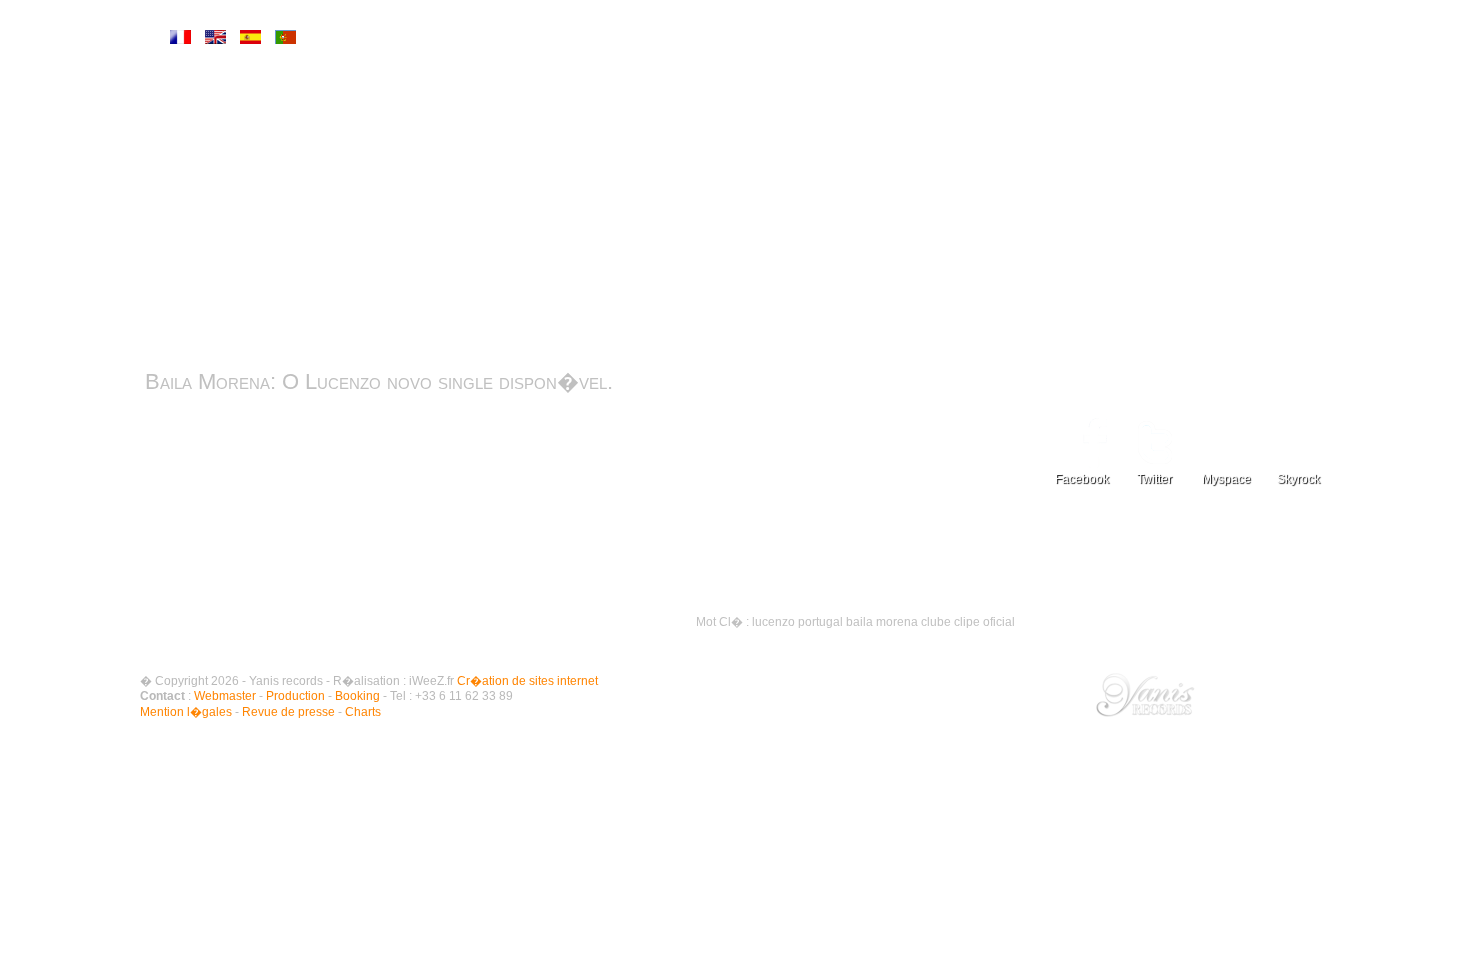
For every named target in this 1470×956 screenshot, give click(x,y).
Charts (1195, 556)
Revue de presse (1195, 516)
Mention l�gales (186, 712)
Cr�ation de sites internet (527, 681)
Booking (357, 696)
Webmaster (225, 696)
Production (295, 696)
